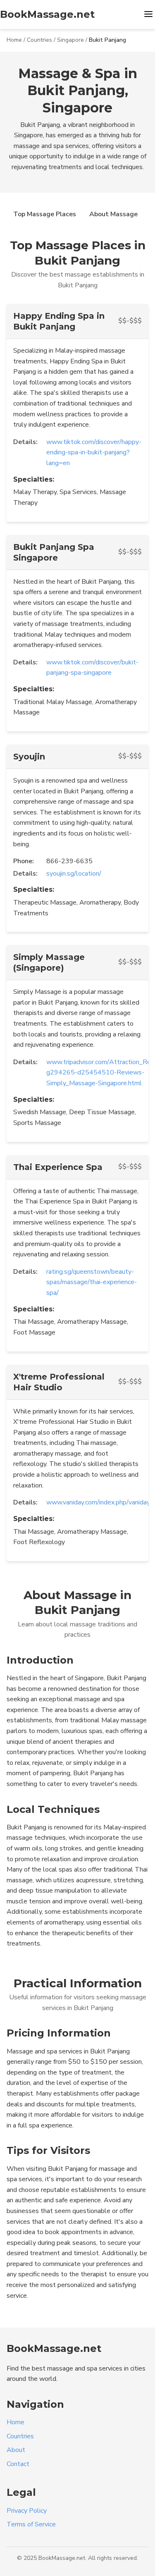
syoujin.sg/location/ (74, 874)
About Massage (113, 214)
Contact (18, 2464)
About (16, 2450)
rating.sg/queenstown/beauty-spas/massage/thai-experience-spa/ (92, 1282)
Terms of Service (31, 2524)
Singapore (70, 40)
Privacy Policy (27, 2511)
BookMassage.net (47, 14)
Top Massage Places (45, 214)
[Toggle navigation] (148, 15)
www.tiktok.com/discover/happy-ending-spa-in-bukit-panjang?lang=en (94, 452)
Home (14, 40)
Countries (39, 40)
